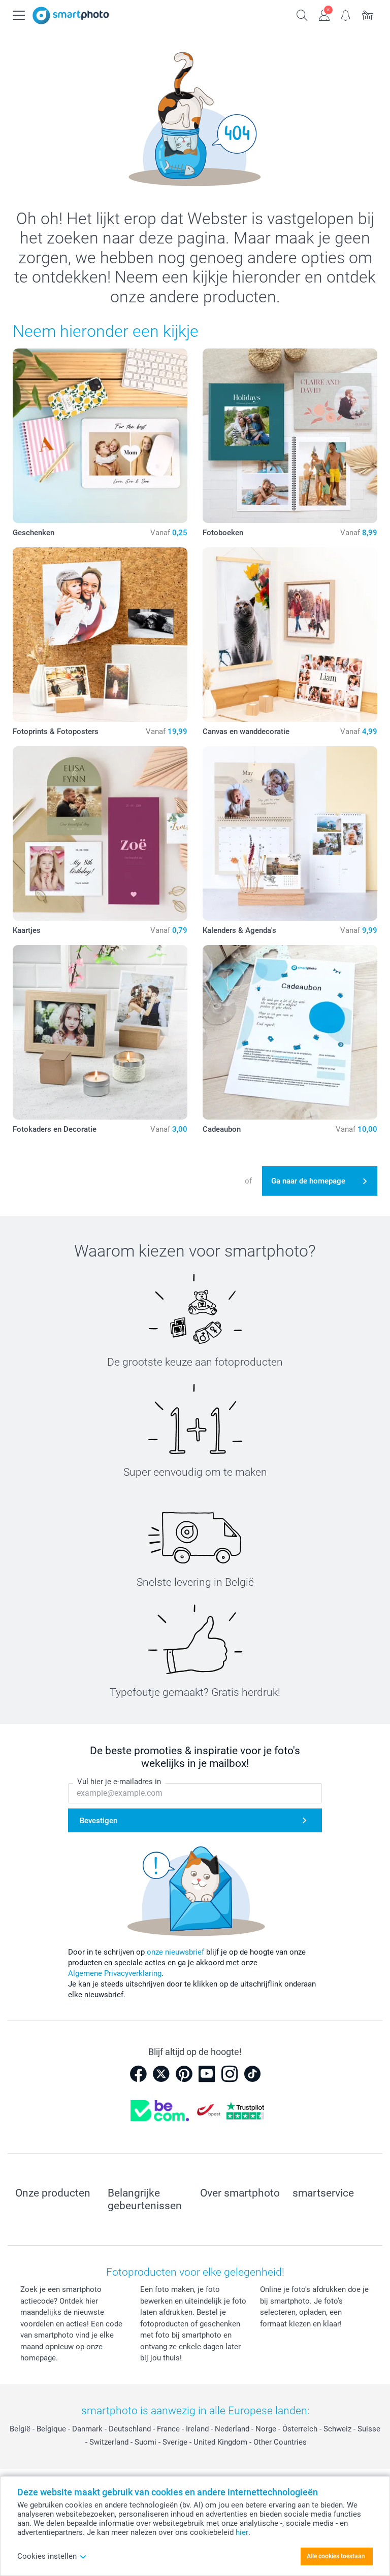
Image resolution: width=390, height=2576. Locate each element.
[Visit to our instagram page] (230, 2074)
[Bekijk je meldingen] (346, 14)
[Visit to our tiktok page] (252, 2074)
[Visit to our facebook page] (138, 2074)
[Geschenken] (100, 436)
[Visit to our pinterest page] (184, 2074)
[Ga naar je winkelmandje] (368, 14)
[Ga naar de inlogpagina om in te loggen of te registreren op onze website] (324, 14)
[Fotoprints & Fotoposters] (100, 635)
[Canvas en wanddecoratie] (290, 635)
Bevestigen (99, 1821)
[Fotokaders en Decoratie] (100, 1032)
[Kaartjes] (100, 833)
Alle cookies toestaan (336, 2556)
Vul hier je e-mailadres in (119, 1782)
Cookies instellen (47, 2556)
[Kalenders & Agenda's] (290, 833)
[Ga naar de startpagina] (71, 15)
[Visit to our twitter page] (161, 2074)
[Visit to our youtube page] (207, 2074)
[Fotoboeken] (290, 436)
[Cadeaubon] (290, 1032)
